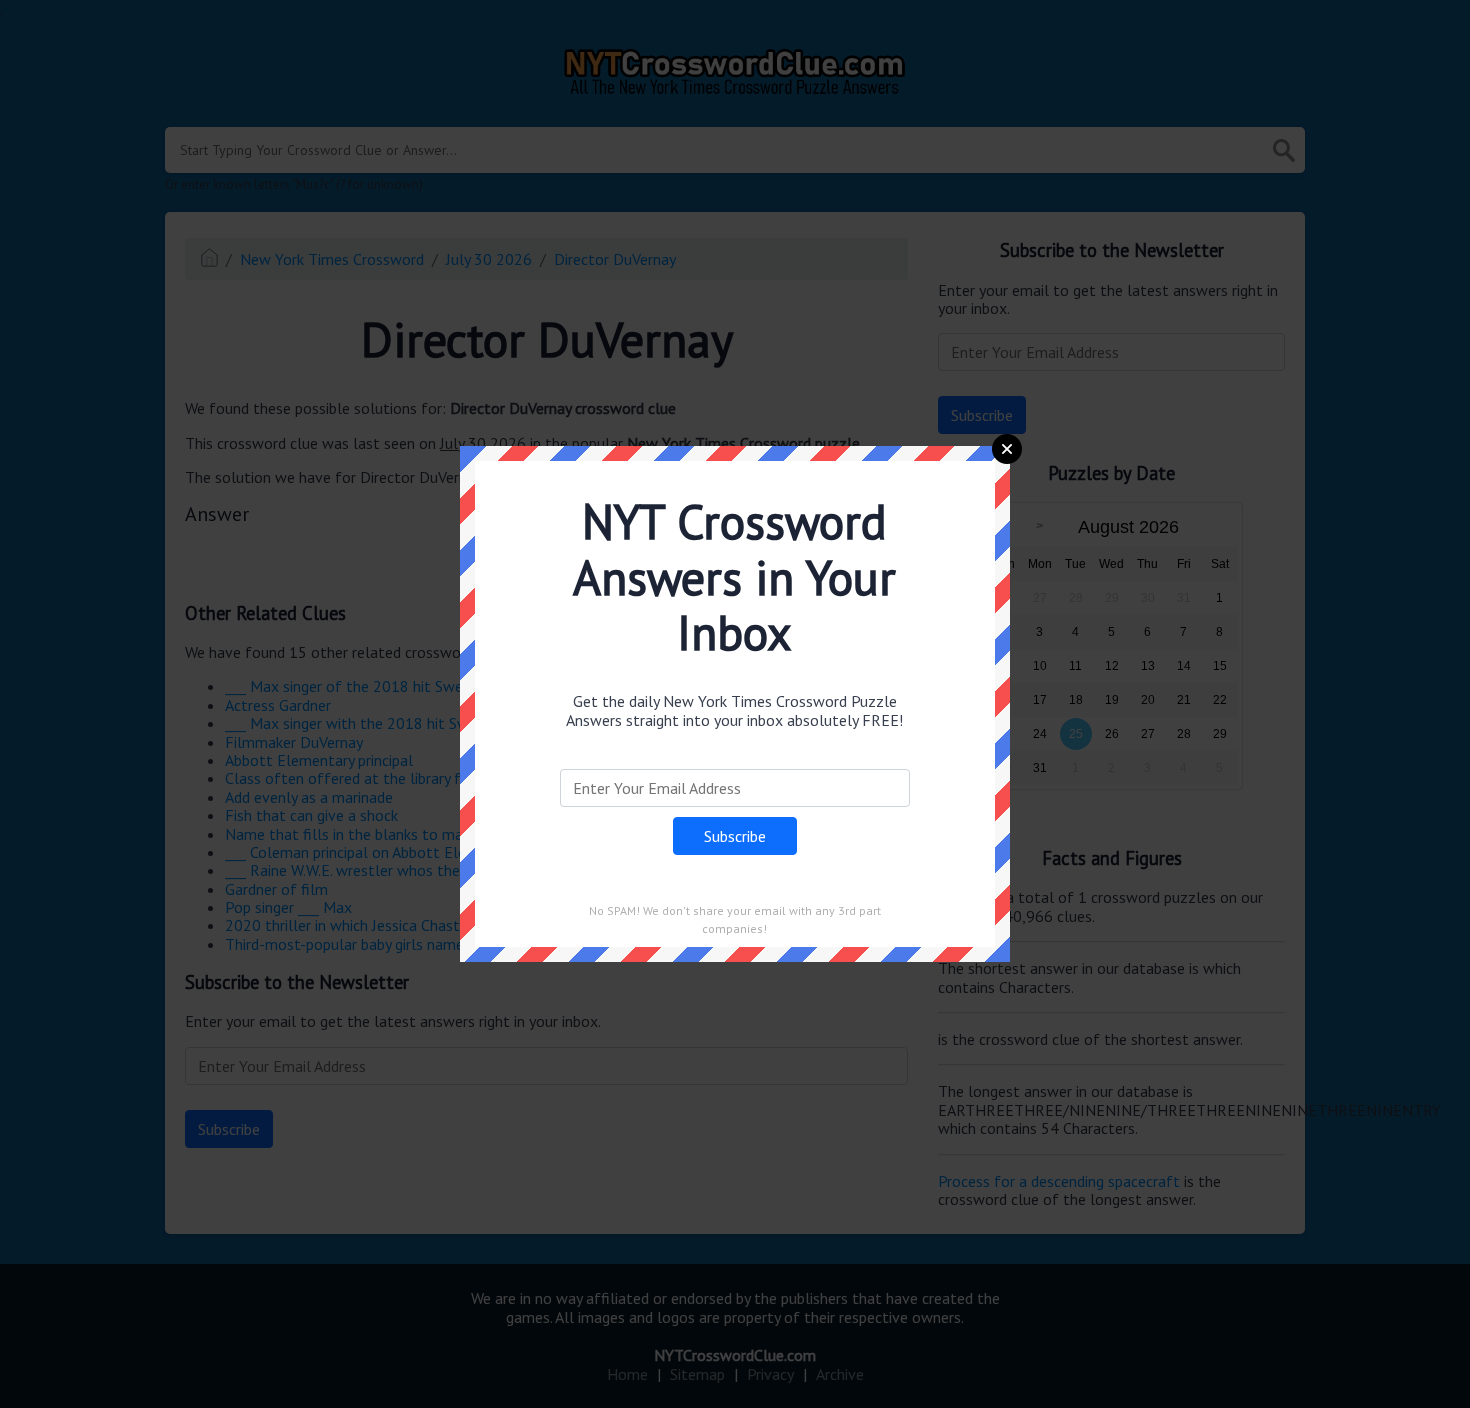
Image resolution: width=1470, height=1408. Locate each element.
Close (1007, 449)
